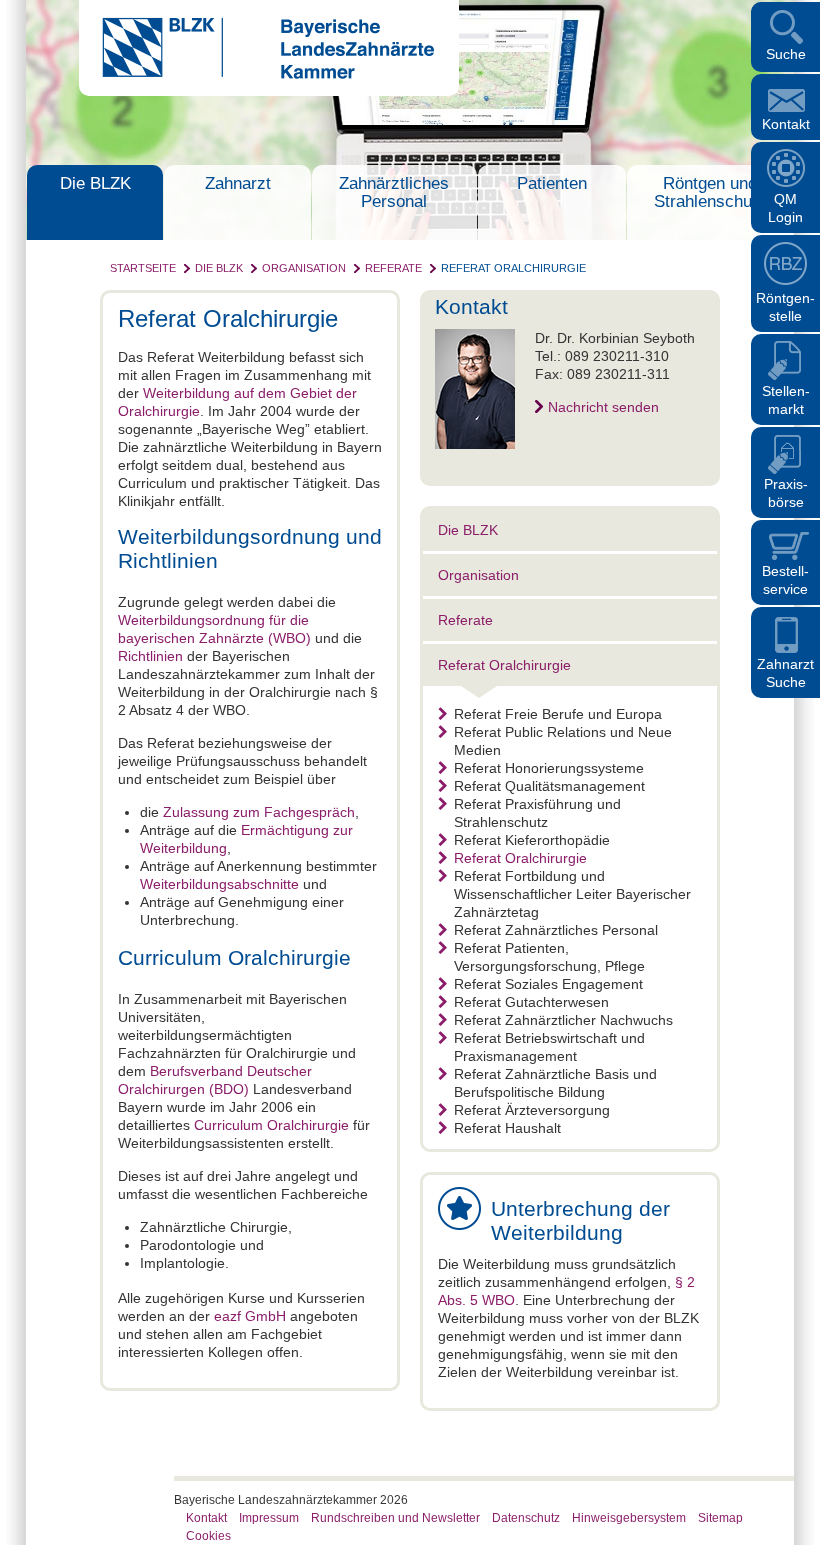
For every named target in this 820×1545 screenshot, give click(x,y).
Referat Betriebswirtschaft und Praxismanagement (549, 1047)
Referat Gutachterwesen (531, 1002)
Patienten (552, 183)
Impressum (269, 1518)
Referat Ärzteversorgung (532, 1110)
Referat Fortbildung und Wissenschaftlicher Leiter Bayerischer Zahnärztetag (572, 894)
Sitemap (720, 1518)
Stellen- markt (786, 400)
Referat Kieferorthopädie (532, 840)
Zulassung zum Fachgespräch (259, 812)
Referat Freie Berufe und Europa (558, 714)
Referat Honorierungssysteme (549, 768)
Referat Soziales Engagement (548, 984)
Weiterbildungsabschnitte (219, 884)
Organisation (304, 268)
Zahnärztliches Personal (394, 192)
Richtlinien (150, 656)
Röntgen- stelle (785, 307)
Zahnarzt (238, 183)
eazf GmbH (250, 1316)
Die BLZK (95, 183)
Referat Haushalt (507, 1128)
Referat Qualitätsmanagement (549, 786)
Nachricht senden (603, 407)
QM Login (785, 208)
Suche (786, 54)
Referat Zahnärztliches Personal (556, 930)
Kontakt (786, 124)
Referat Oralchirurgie (513, 268)
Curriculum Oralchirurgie (271, 1125)
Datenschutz (526, 1518)
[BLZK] (256, 74)
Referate (393, 268)
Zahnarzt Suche (785, 673)
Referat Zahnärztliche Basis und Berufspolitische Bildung (555, 1083)
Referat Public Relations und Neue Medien (563, 741)
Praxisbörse (786, 493)
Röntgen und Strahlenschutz (710, 192)
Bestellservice (785, 580)
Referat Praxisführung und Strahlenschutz (537, 813)
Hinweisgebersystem (629, 1518)
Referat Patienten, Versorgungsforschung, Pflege (549, 957)
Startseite (143, 268)
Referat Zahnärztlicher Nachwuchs (563, 1020)
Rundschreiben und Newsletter (395, 1518)
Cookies (208, 1536)
